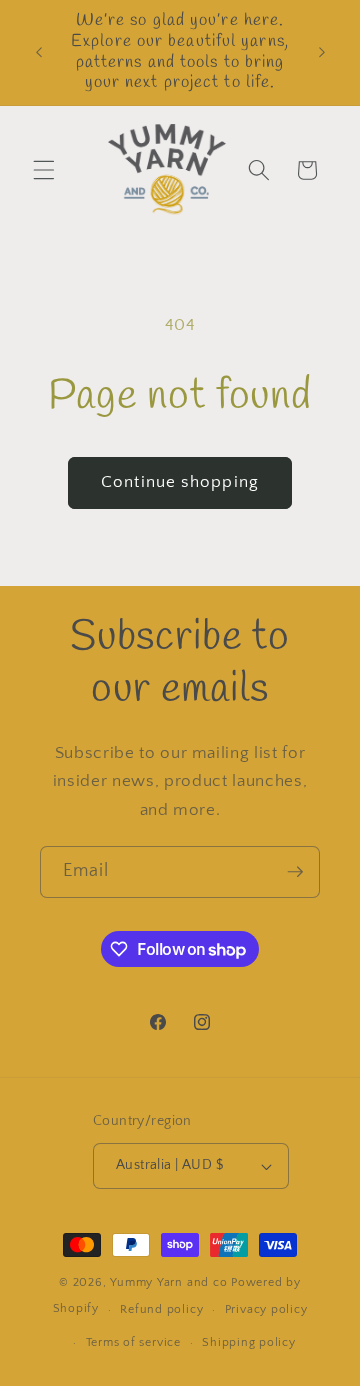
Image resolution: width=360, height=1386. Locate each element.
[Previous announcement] (39, 53)
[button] (44, 170)
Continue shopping (180, 482)
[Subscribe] (295, 872)
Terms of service (133, 1342)
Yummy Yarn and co (168, 1282)
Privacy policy (266, 1309)
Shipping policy (249, 1342)
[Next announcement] (322, 53)
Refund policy (161, 1309)
